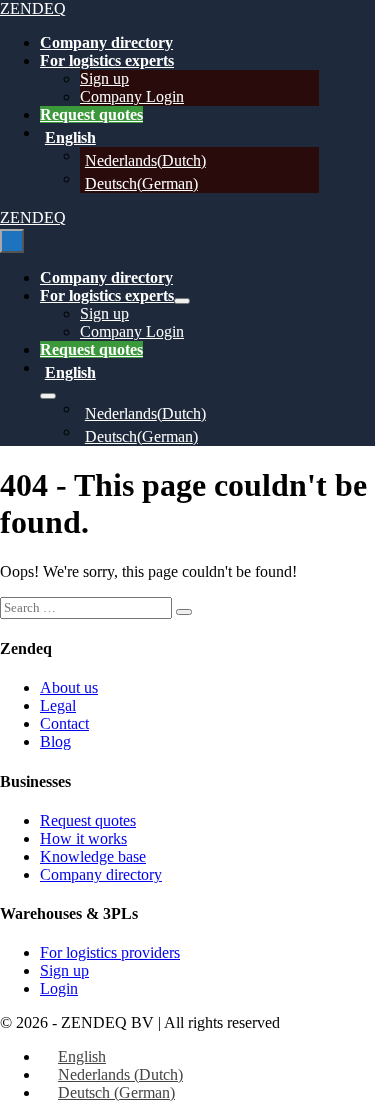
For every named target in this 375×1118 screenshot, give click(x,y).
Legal (58, 705)
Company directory (106, 42)
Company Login (132, 96)
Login (59, 988)
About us (69, 687)
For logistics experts (107, 60)
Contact (64, 723)
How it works (83, 838)
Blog (55, 741)
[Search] (184, 612)
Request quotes (91, 114)
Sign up (104, 78)
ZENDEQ (33, 8)
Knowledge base (93, 856)
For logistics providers (110, 952)
